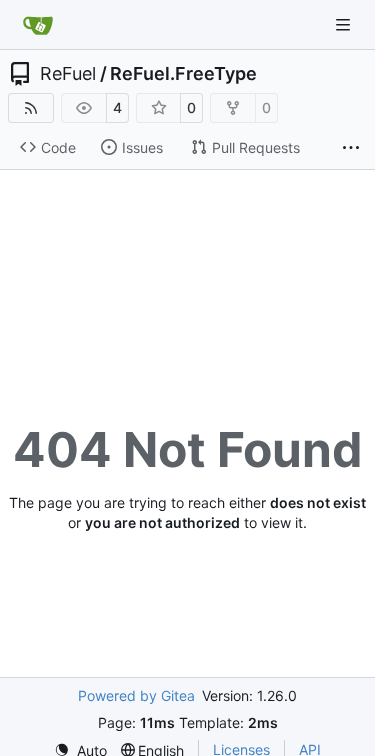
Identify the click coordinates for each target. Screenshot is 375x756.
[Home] (38, 25)
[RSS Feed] (31, 108)
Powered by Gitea (136, 695)
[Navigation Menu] (345, 24)
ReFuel (68, 74)
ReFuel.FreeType (183, 74)
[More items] (351, 148)
